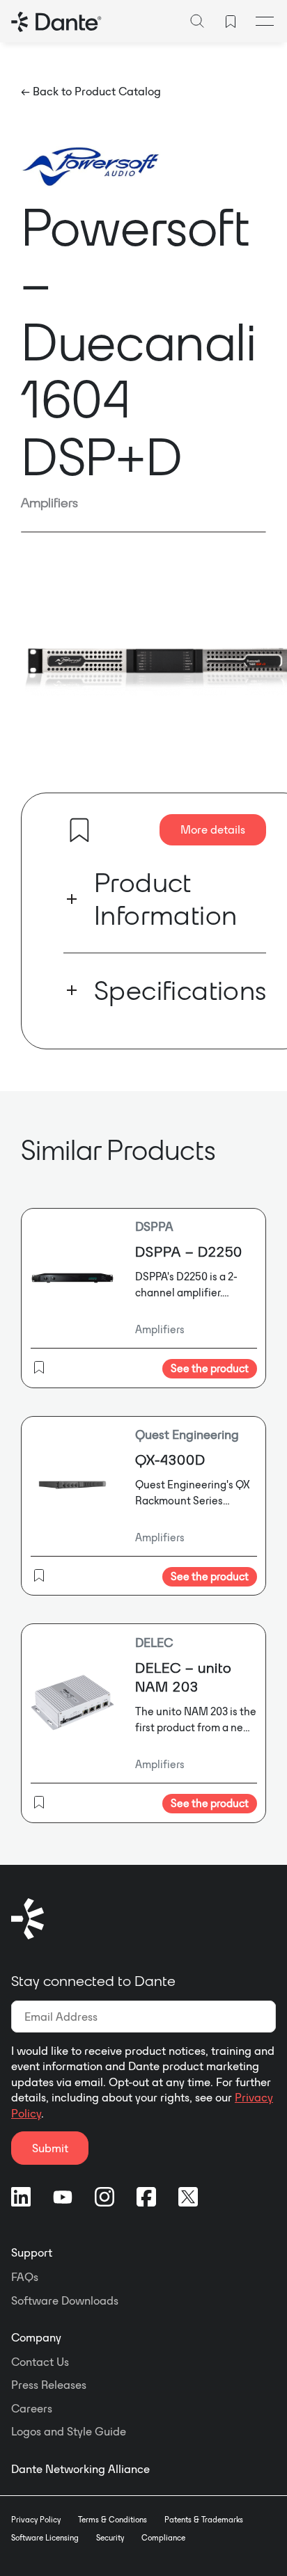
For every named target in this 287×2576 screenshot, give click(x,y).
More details (213, 829)
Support (32, 2252)
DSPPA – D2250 (189, 1251)
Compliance (163, 2538)
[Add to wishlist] (79, 830)
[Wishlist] (231, 22)
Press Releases (49, 2385)
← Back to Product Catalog (91, 91)
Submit (50, 2148)
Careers (32, 2408)
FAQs (25, 2277)
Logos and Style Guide (69, 2431)
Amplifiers (49, 502)
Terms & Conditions (113, 2520)
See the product (210, 1368)
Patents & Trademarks (204, 2520)
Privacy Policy (36, 2520)
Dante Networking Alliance (80, 2469)
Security (110, 2538)
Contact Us (40, 2362)
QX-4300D (170, 1460)
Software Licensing (45, 2538)
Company (36, 2337)
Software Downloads (65, 2300)
